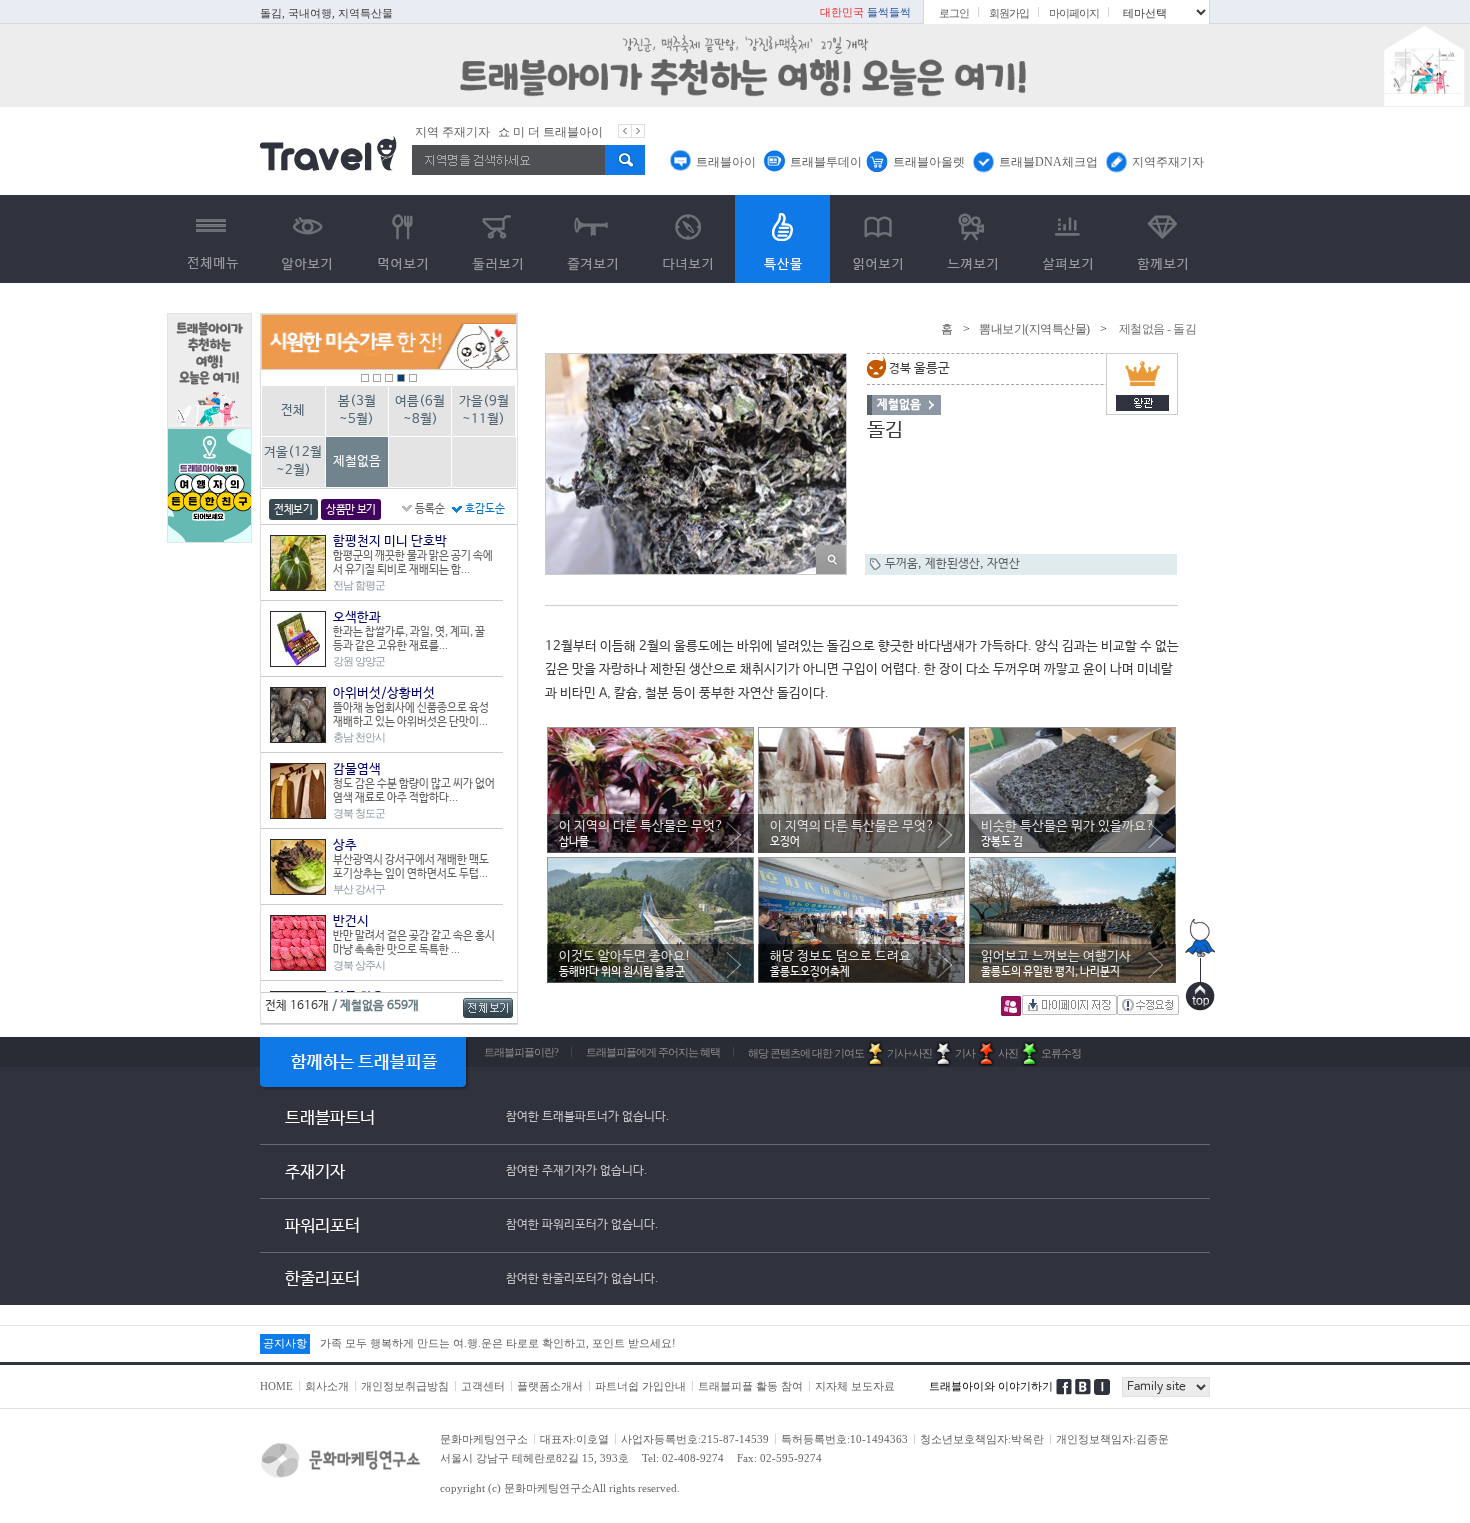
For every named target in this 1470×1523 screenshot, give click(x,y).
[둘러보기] (497, 239)
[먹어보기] (402, 239)
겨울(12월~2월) (293, 461)
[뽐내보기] (782, 239)
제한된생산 (952, 564)
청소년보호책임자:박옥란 (982, 1439)
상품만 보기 (351, 510)
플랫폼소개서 (550, 1386)
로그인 (954, 13)
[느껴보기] (972, 239)
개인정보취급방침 (405, 1386)
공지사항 (285, 1343)
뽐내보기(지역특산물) (1034, 329)
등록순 (430, 509)
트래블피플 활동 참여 (750, 1386)
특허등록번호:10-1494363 (844, 1439)
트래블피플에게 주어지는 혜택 (653, 1052)
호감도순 (485, 509)
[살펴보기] (1067, 239)
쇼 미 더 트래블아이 (550, 132)
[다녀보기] (687, 239)
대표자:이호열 (574, 1439)
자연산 (1003, 564)
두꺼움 (901, 564)
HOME (276, 1386)
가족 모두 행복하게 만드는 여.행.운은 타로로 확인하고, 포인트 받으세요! (498, 1343)
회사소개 (327, 1386)
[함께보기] (1162, 239)
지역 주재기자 (452, 132)
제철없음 (357, 461)
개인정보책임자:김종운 (1112, 1439)
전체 (293, 410)
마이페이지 (1074, 13)
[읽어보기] (877, 239)
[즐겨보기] (592, 239)
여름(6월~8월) (420, 410)
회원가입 (1009, 13)
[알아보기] (307, 239)
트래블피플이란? (521, 1052)
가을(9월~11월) (484, 410)
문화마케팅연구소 (484, 1439)
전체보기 (293, 510)
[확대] (831, 559)
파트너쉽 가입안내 (640, 1386)
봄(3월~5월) (357, 410)
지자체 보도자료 (855, 1386)
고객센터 (483, 1386)
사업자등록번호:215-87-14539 (695, 1439)
